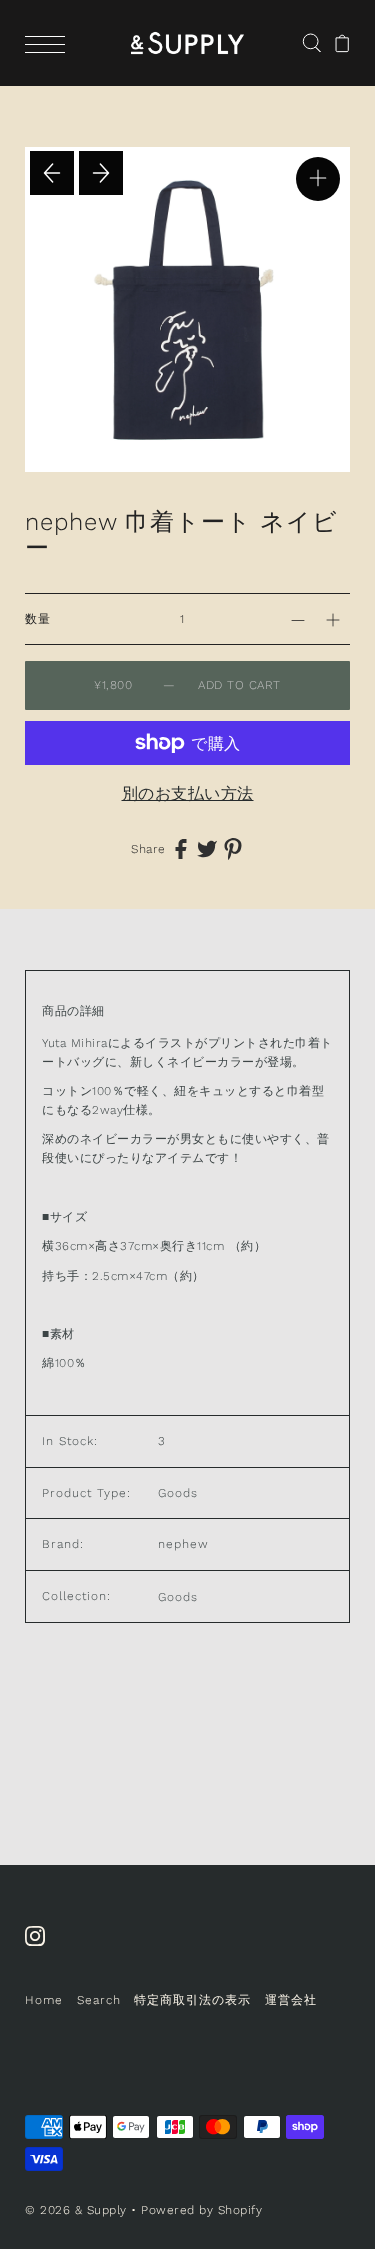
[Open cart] (342, 43)
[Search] (311, 42)
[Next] (101, 173)
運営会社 (291, 2000)
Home (44, 2000)
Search (99, 2000)
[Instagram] (41, 1946)
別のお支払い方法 (188, 793)
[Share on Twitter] (207, 849)
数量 (38, 619)
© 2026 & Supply (76, 2210)
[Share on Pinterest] (233, 849)
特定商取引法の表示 (192, 2000)
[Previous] (52, 173)
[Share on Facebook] (181, 849)
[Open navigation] (50, 43)
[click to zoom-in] (318, 179)
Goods (178, 1597)
